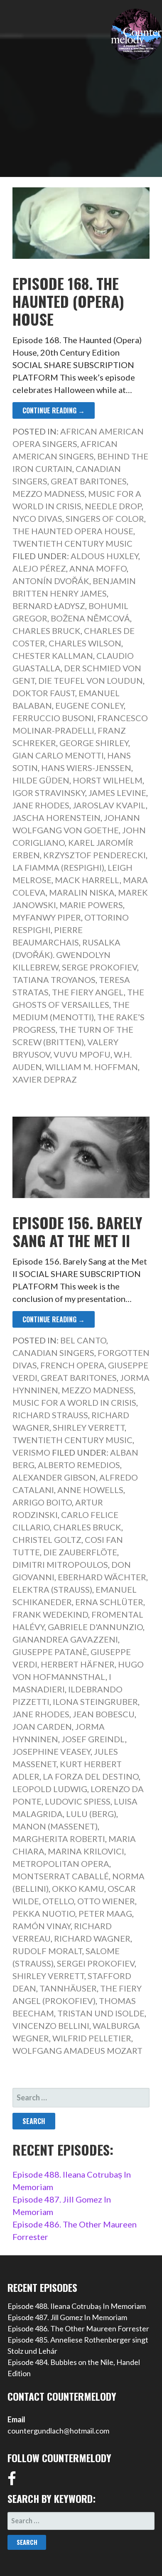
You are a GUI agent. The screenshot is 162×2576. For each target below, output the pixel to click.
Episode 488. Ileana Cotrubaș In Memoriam (77, 2306)
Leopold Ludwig (50, 1789)
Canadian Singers (53, 1353)
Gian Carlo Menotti (58, 755)
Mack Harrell (87, 880)
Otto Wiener (106, 1901)
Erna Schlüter (109, 1602)
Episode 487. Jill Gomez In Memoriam (67, 2317)
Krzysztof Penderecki (94, 855)
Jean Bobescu (104, 1714)
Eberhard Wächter (102, 1577)
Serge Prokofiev (99, 967)
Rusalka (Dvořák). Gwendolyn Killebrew (66, 955)
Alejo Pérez (39, 568)
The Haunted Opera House (73, 531)
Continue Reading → (54, 410)
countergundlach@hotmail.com (58, 2431)
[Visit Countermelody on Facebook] (12, 2481)
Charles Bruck (47, 631)
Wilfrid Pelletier (92, 2038)
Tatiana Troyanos (54, 980)
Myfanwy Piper (47, 917)
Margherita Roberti (59, 1839)
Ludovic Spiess (78, 1801)
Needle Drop (113, 506)
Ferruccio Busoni (53, 718)
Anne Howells (90, 1490)
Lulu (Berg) (91, 1814)
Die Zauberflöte (80, 1552)
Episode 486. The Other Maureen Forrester (78, 2328)
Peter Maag (105, 1913)
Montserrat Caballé (61, 1876)
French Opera (72, 1365)
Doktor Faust (44, 693)
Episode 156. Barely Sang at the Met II (77, 1231)
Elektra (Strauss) (52, 1589)
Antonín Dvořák (51, 581)
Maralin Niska (82, 892)
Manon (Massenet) (55, 1826)
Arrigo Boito (42, 1502)
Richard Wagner (92, 1938)
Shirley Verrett (89, 1427)
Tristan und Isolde (101, 2013)
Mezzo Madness (49, 494)
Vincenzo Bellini (51, 2026)
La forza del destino (91, 1776)
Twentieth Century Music (72, 543)
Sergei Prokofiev (96, 1963)
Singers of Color (105, 518)
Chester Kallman (53, 656)
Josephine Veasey (52, 1751)
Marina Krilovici (86, 1851)
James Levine (117, 793)
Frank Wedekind (50, 1614)
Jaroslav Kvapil (109, 805)
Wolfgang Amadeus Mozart (77, 2050)
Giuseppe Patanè (50, 1652)
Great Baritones (89, 481)
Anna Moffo (98, 568)
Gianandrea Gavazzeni (65, 1639)
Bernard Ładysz (49, 606)
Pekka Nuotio (44, 1913)
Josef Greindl (93, 1739)
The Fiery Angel (88, 992)
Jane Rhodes (41, 805)
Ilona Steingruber (95, 1702)
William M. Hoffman (92, 1067)
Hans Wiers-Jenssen (86, 768)
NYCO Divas (37, 518)
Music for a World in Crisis (74, 1402)
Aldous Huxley (104, 556)
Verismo (31, 1452)
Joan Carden (42, 1726)
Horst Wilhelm (108, 780)
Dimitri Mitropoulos (60, 1564)
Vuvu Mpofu (82, 1054)
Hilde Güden (41, 780)
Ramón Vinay (42, 1926)
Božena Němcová (90, 618)
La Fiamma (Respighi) (58, 867)
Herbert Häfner (78, 1664)
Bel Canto (83, 1340)
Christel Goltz (47, 1540)
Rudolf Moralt (47, 1951)
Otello (58, 1901)
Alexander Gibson (54, 1477)
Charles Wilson (85, 643)
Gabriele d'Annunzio (95, 1627)
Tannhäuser (68, 1988)
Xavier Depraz (45, 1079)
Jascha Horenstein (56, 818)
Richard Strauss (50, 1415)
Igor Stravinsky (49, 793)
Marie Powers (91, 905)
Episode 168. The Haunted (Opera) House (68, 301)
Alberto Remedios (79, 1465)
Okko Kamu (78, 1888)
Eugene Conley (90, 705)
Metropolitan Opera (61, 1864)
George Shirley (94, 743)
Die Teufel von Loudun (91, 680)
